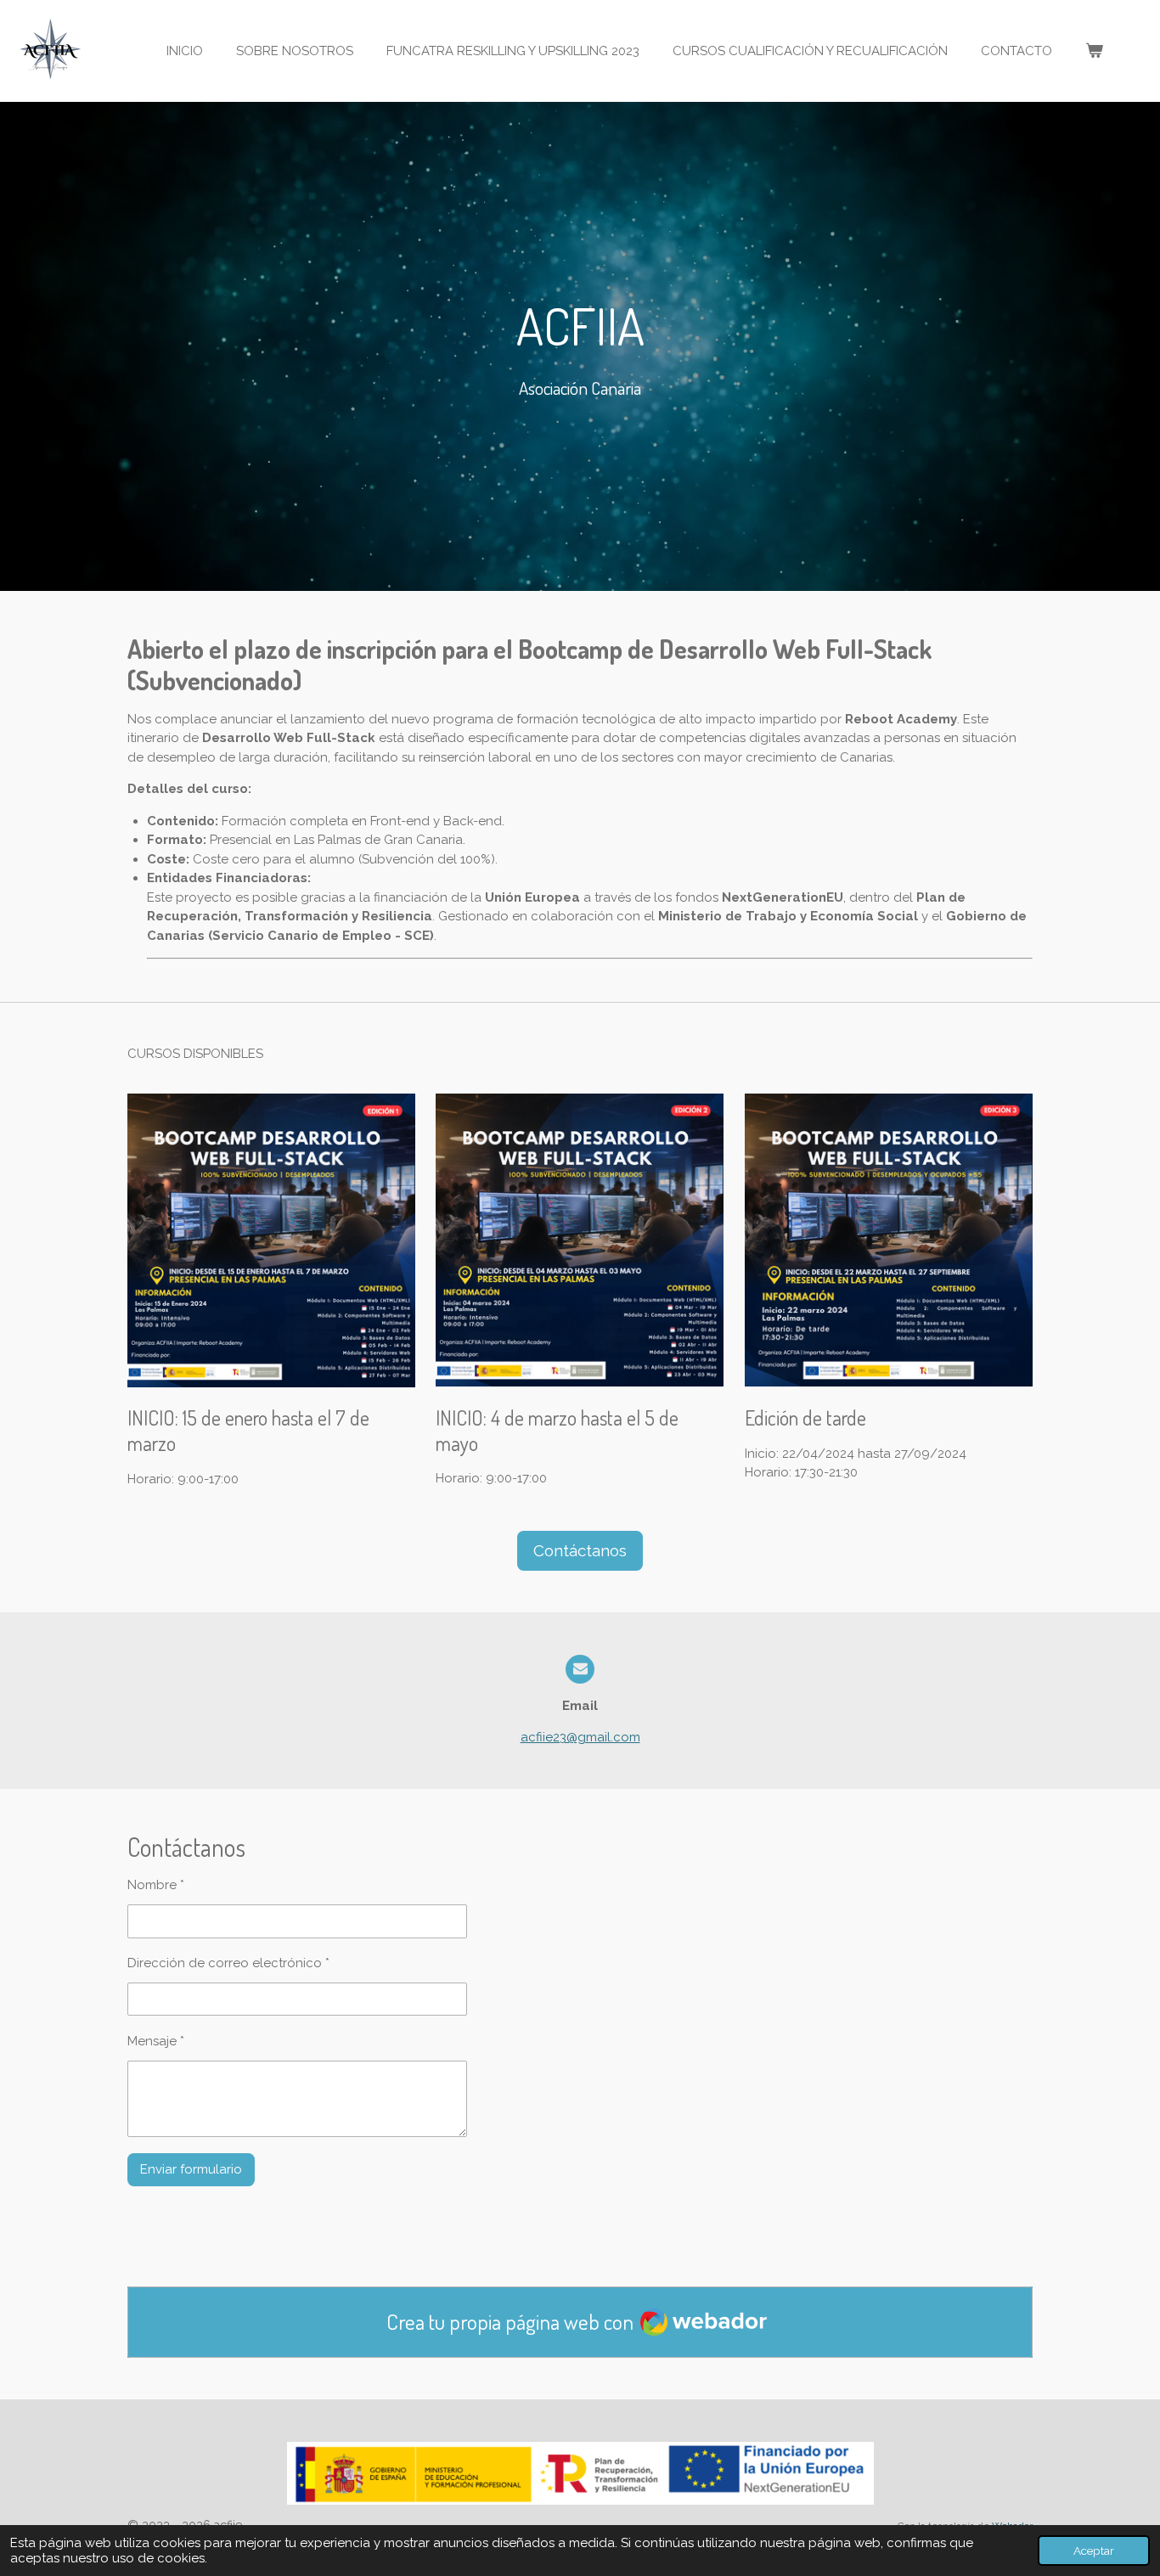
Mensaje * (156, 2041)
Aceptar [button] (1094, 2551)
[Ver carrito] (1094, 51)
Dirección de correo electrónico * (228, 1963)
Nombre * (156, 1885)
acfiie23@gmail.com (580, 1737)
